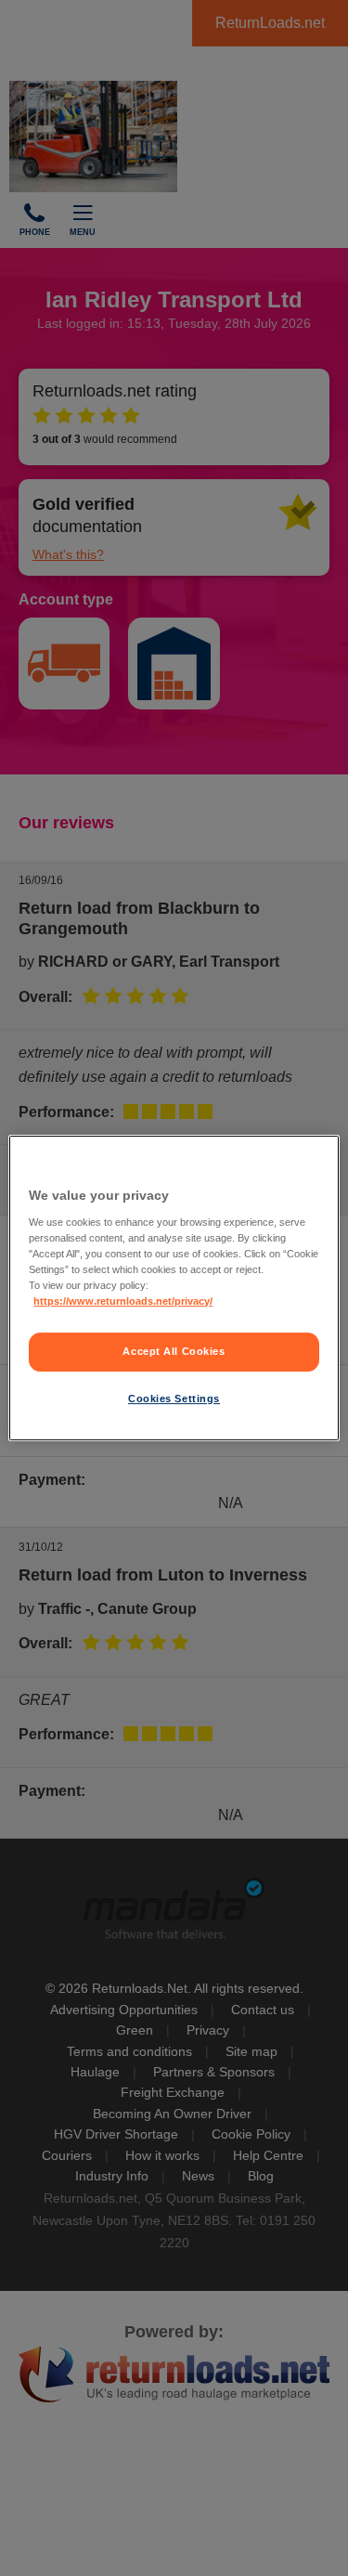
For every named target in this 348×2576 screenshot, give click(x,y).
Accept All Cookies (174, 1351)
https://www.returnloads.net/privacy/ (123, 1301)
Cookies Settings (174, 1399)
